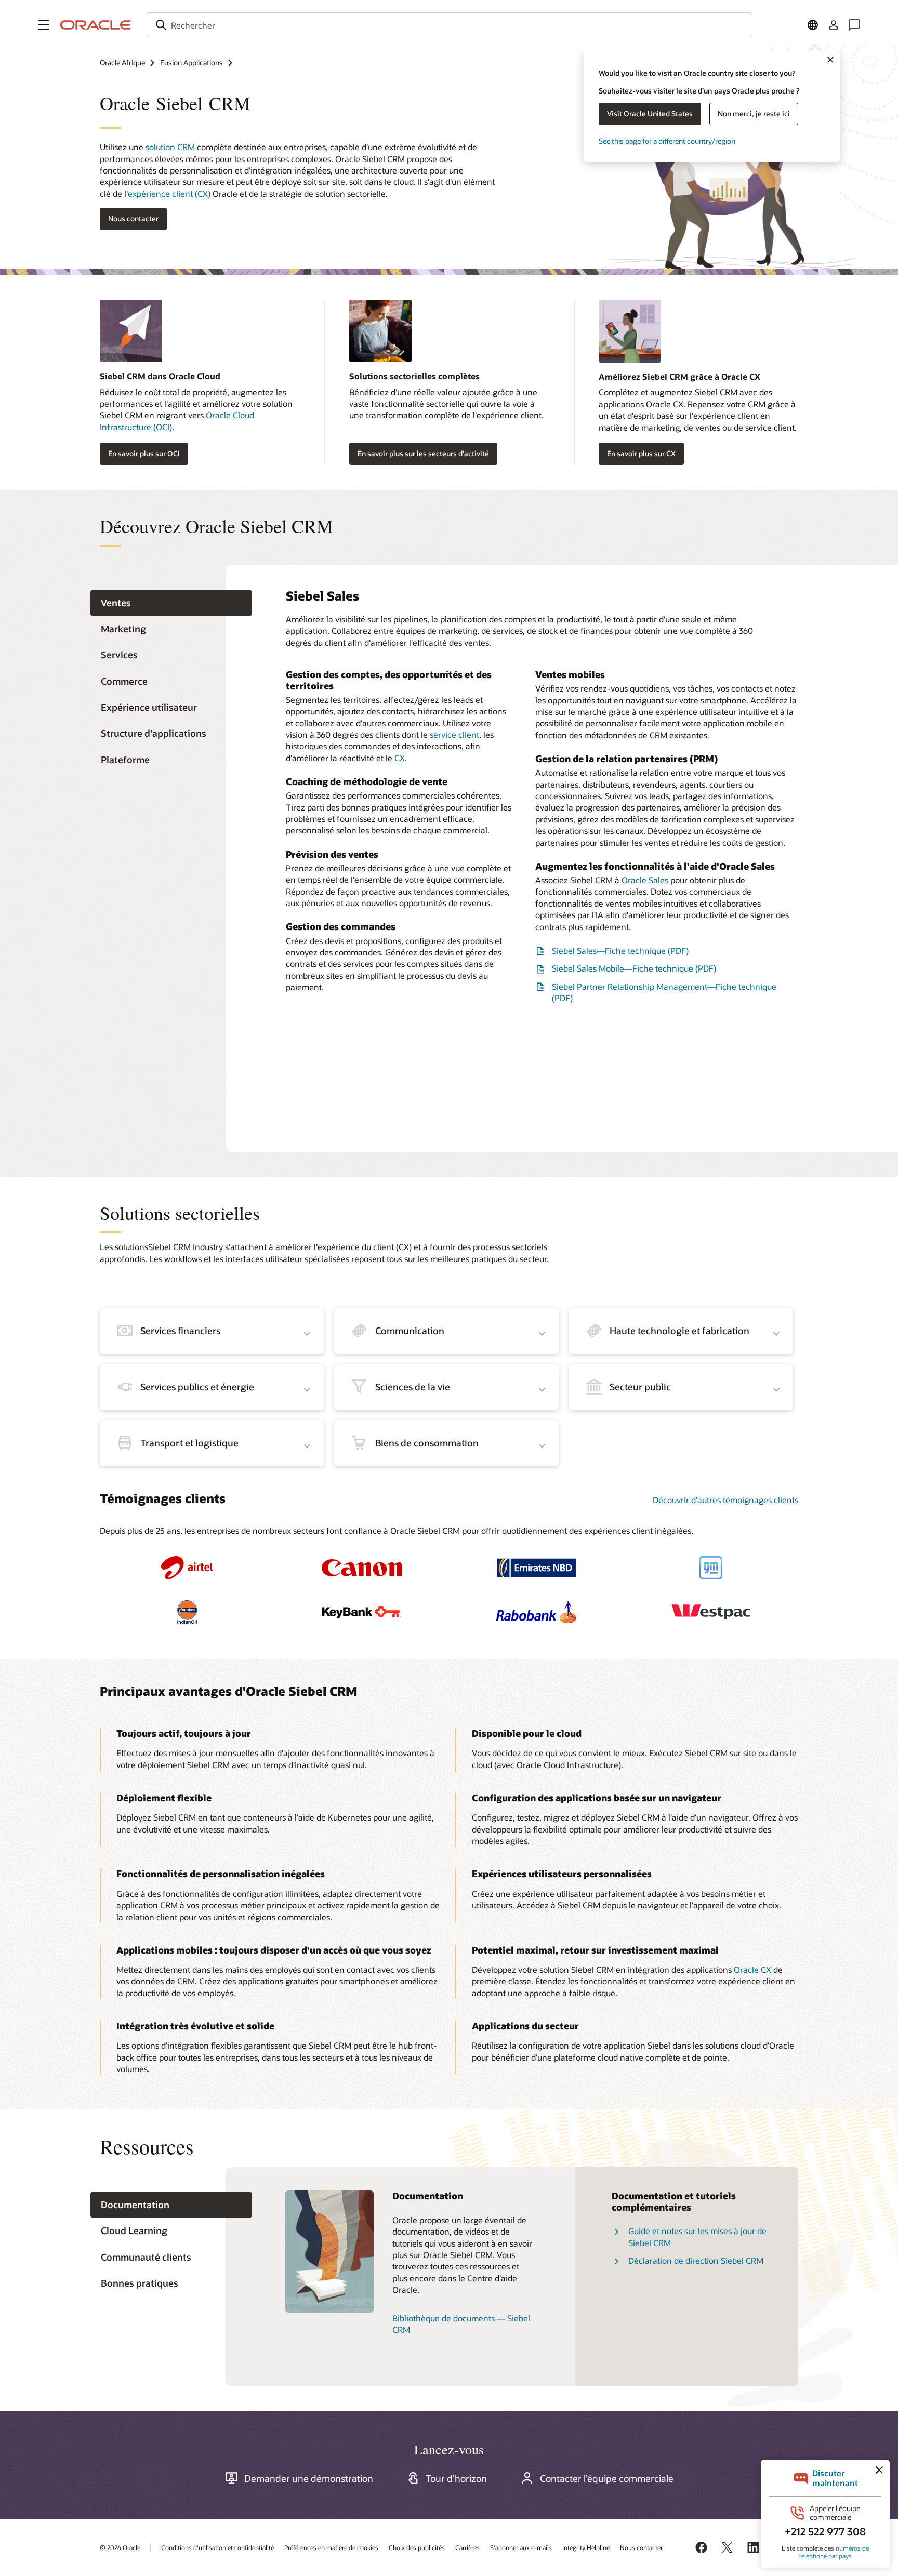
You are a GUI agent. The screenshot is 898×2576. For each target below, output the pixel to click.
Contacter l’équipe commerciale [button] (607, 2478)
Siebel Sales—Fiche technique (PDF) (620, 951)
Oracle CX (752, 1969)
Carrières (467, 2547)
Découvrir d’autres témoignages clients (725, 1500)
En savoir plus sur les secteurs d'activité (423, 453)
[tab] (171, 603)
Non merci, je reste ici (754, 114)
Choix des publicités (417, 2547)
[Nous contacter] (854, 25)
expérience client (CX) (169, 194)
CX (400, 758)
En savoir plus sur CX (641, 453)
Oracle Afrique (122, 63)
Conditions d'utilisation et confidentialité (217, 2547)
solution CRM (170, 147)
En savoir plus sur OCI (144, 453)
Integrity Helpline (586, 2547)
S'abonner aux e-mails (521, 2547)
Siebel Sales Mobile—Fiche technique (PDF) (634, 968)
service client (454, 734)
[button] (44, 25)
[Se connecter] (834, 25)
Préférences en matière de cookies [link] (331, 2547)
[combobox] (449, 25)
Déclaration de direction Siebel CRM (696, 2260)
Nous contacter (641, 2547)
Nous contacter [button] (133, 218)
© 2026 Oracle (120, 2547)
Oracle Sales (645, 880)
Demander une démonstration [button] (309, 2478)
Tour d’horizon (456, 2478)
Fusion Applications (192, 63)
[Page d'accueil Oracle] (96, 25)
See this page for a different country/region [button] (667, 141)
